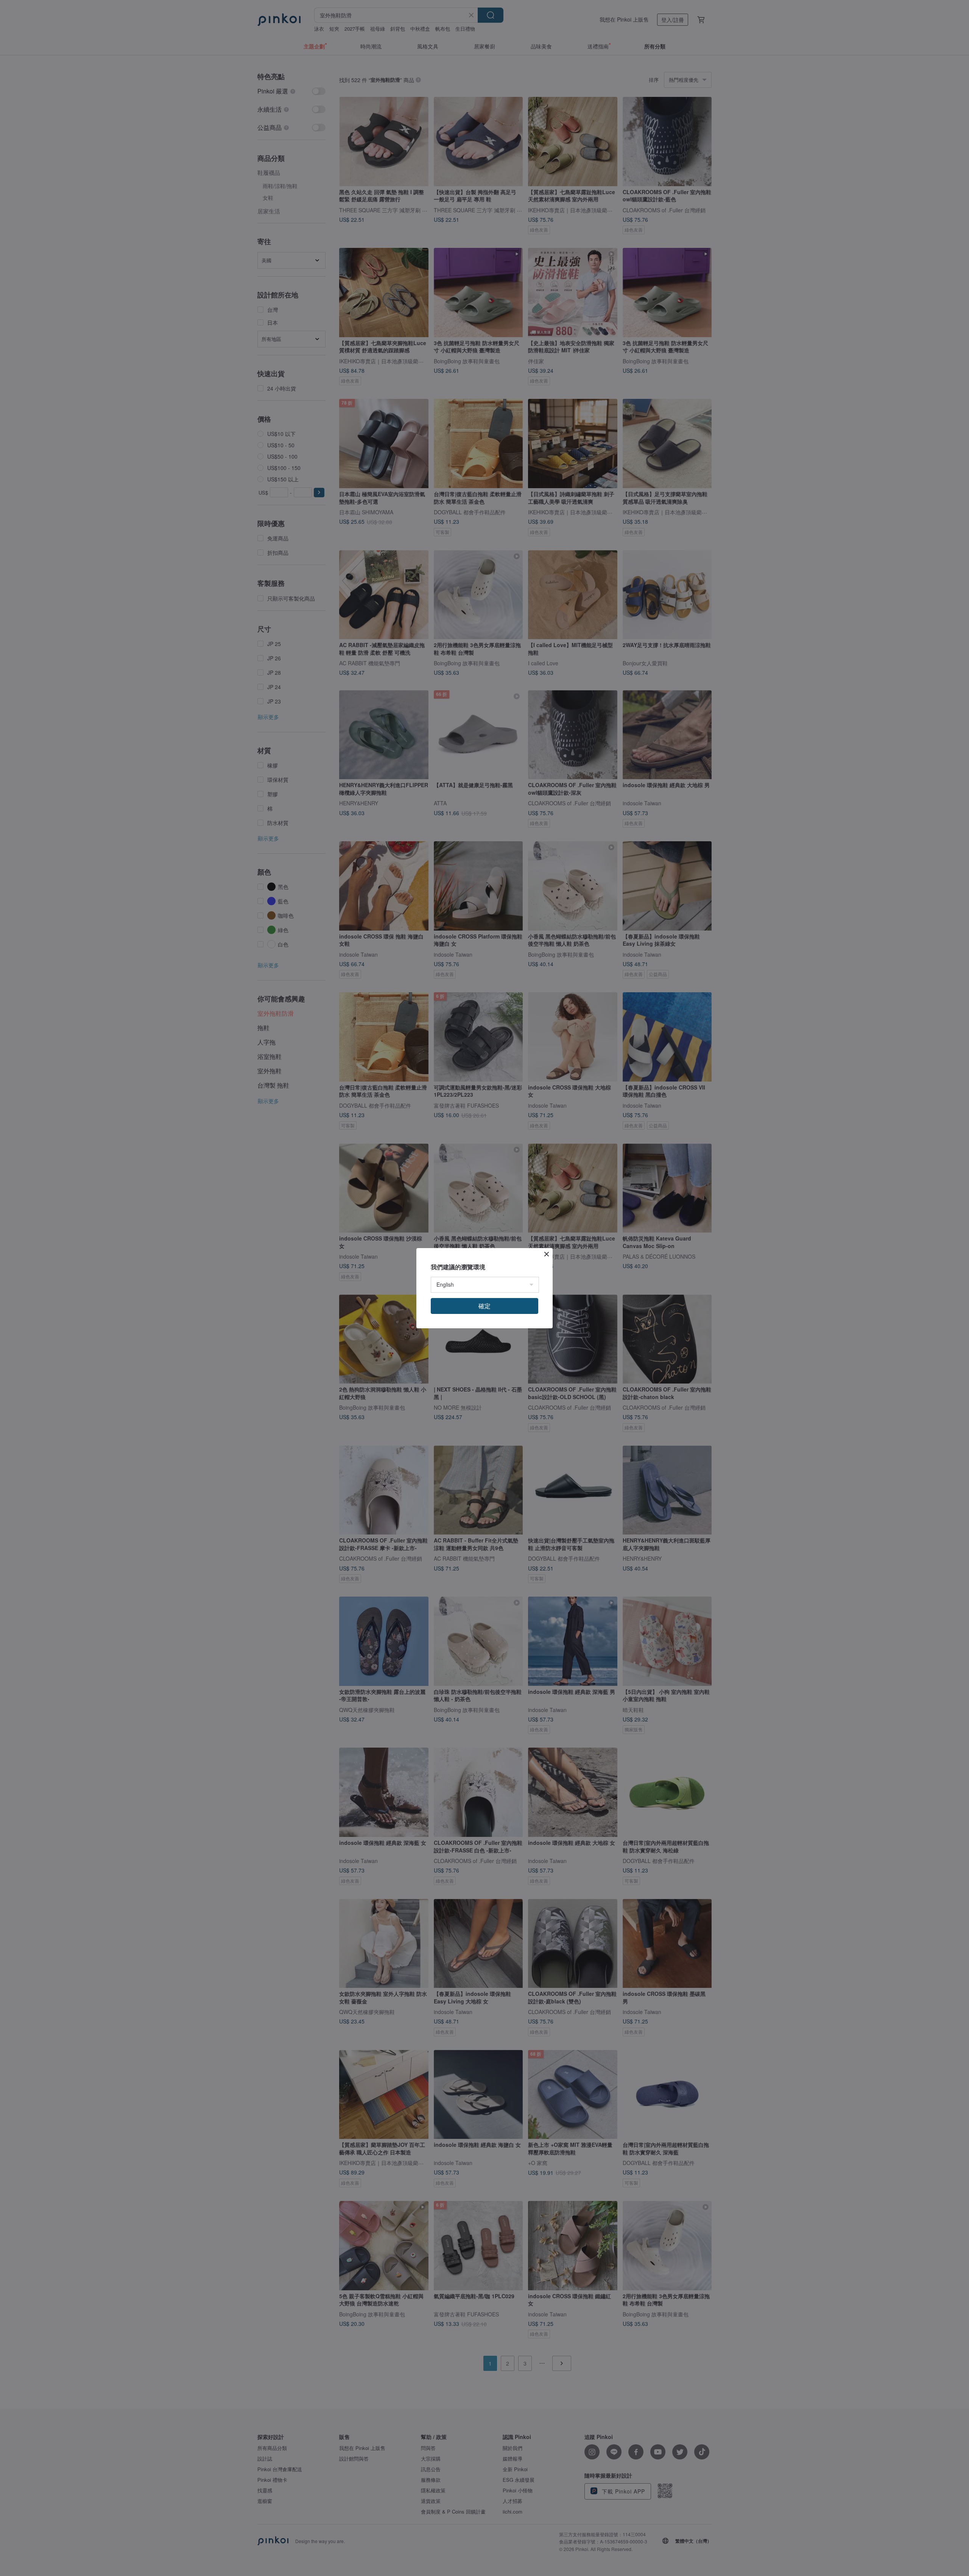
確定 (484, 1306)
